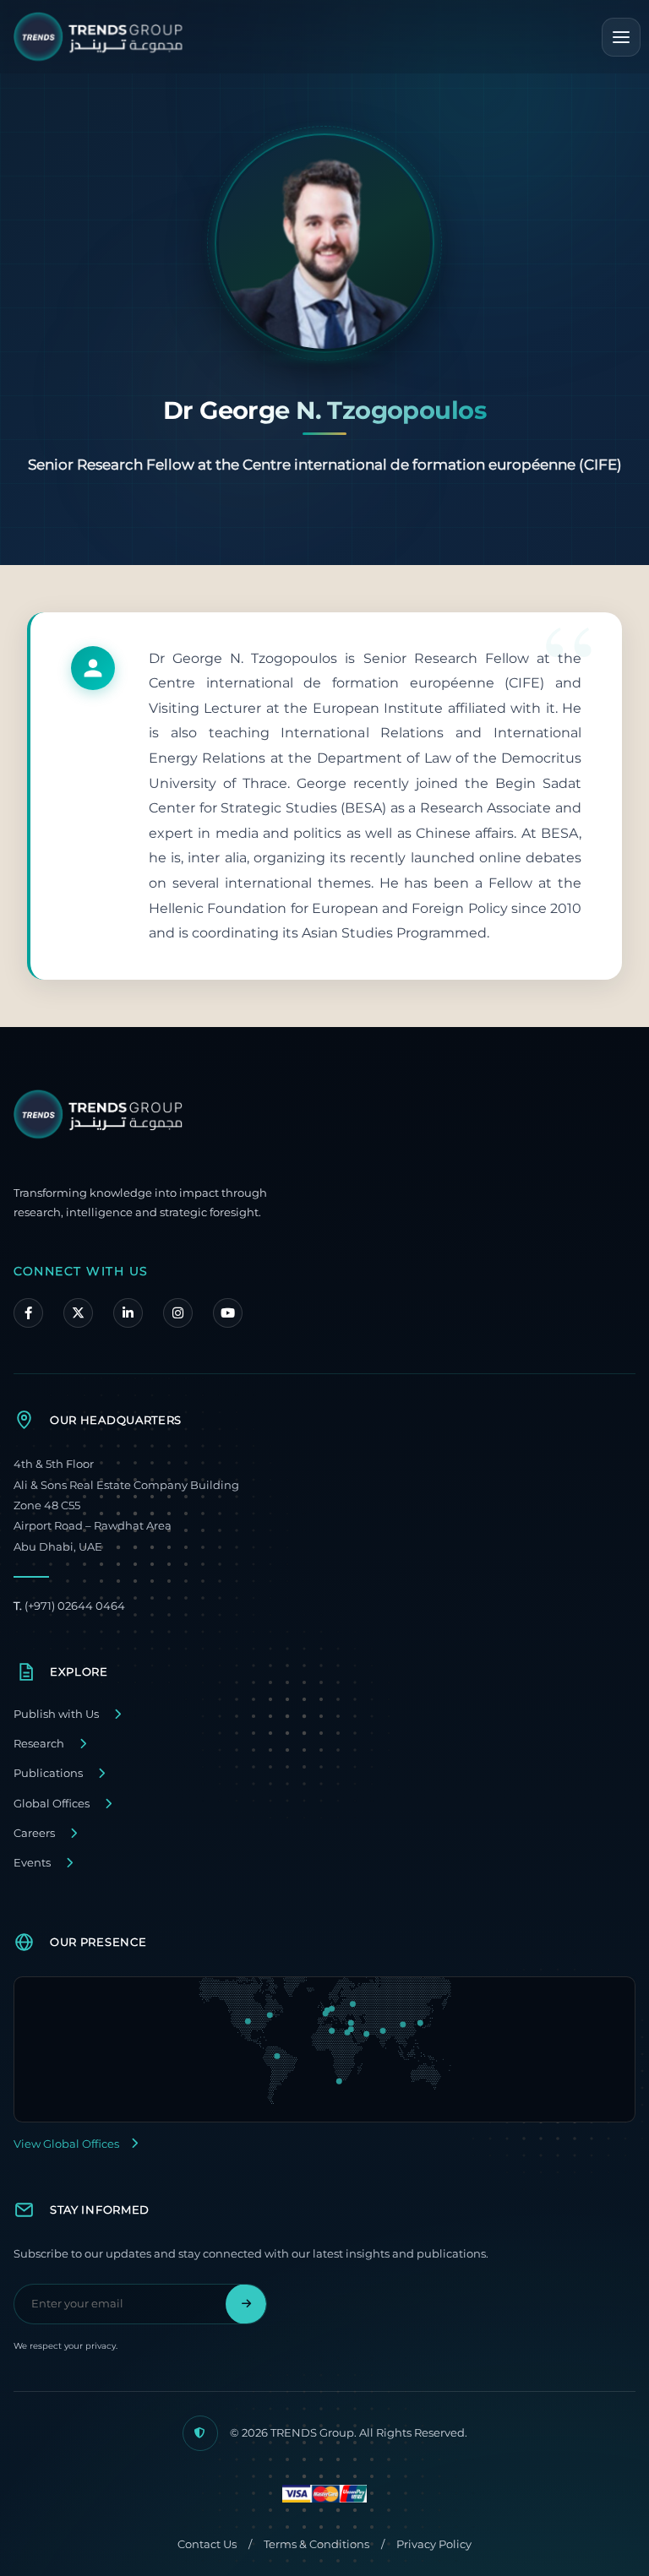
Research (39, 1744)
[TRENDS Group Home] (98, 37)
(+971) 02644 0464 (69, 1606)
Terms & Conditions (316, 2544)
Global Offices (52, 1804)
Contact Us (207, 2544)
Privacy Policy (434, 2544)
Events (32, 1863)
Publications (48, 1773)
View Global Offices (66, 2144)
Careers (34, 1833)
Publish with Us (56, 1714)
